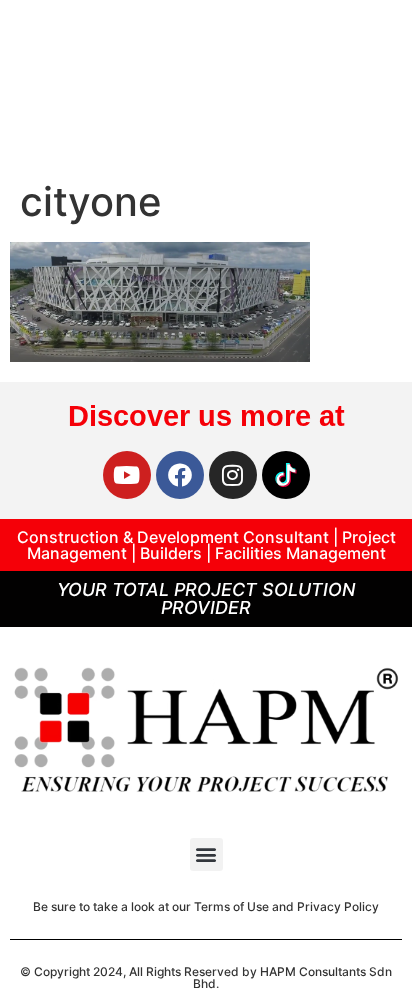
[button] (206, 854)
